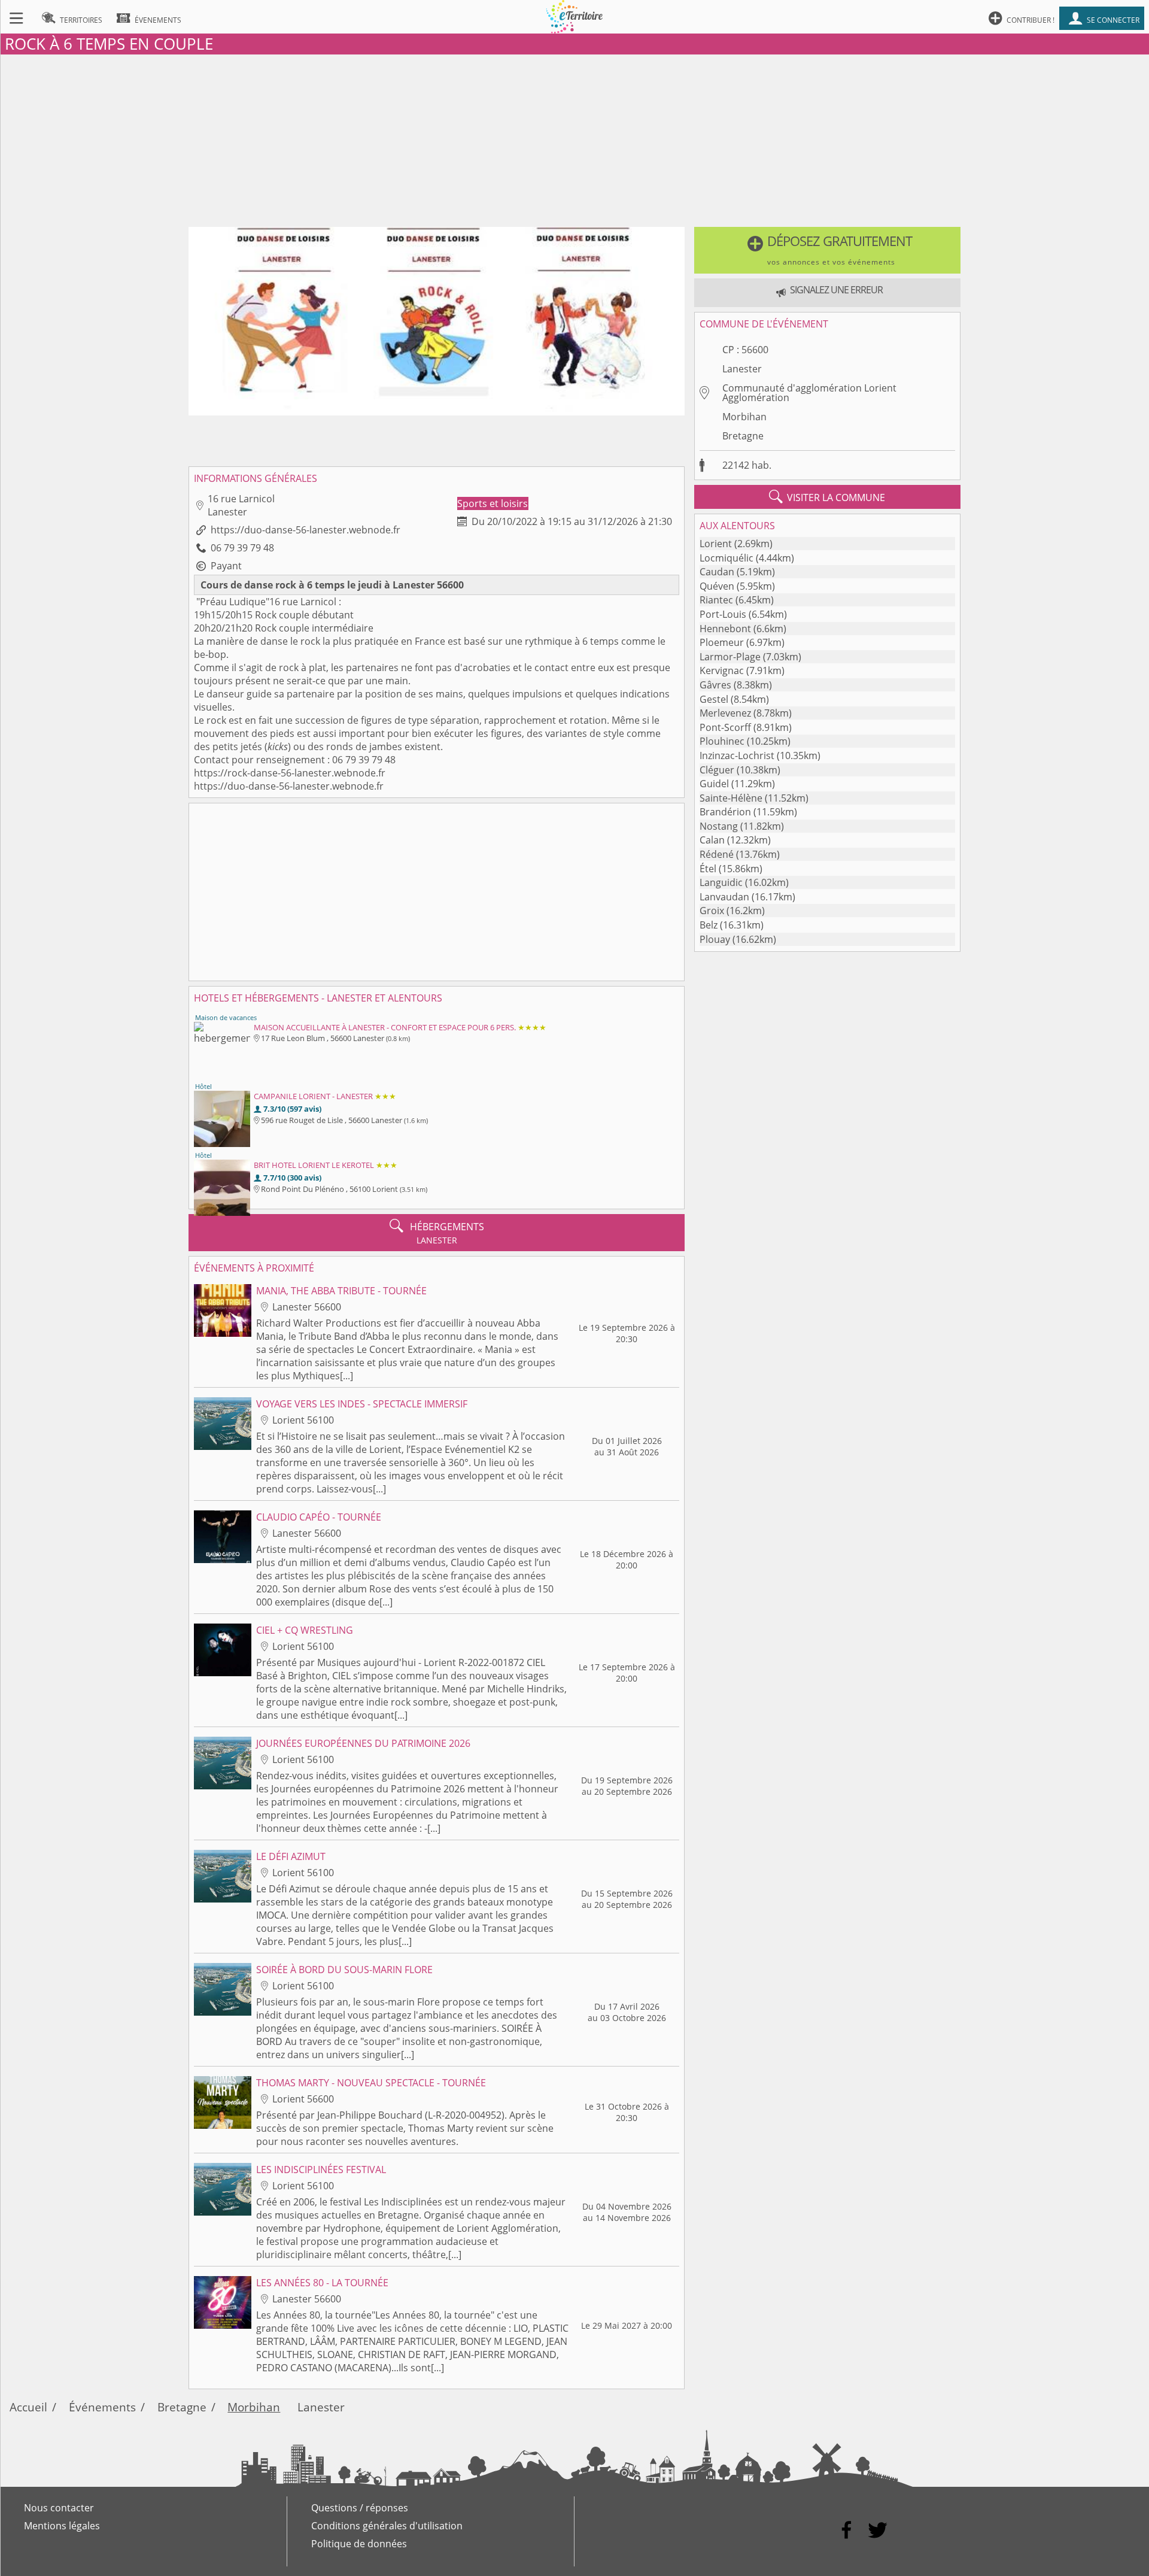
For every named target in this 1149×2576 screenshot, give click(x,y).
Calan (712, 840)
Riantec (716, 600)
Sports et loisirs (493, 503)
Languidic (721, 882)
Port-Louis (723, 614)
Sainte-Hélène (731, 798)
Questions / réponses (360, 2508)
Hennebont (725, 629)
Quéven (717, 586)
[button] (827, 250)
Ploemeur (722, 642)
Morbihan (744, 417)
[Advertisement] (574, 138)
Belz (709, 925)
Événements (102, 2407)
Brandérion (725, 812)
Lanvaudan (724, 897)
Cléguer (717, 770)
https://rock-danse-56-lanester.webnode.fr (290, 773)
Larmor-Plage (730, 657)
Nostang (719, 826)
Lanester (742, 369)
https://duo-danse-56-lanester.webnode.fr (306, 530)
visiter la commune (827, 497)
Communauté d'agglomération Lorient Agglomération (809, 393)
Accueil (28, 2407)
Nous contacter (59, 2508)
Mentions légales (62, 2526)
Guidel (714, 784)
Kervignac (722, 670)
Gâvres (715, 685)
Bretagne (743, 436)
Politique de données (359, 2544)
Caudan (717, 572)
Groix (712, 911)
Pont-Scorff (725, 727)
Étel (708, 869)
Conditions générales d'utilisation (387, 2526)
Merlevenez (725, 713)
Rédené (717, 854)
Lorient (716, 544)
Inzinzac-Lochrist (737, 755)
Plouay (715, 939)
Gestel (714, 699)
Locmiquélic (727, 558)
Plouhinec (722, 741)
